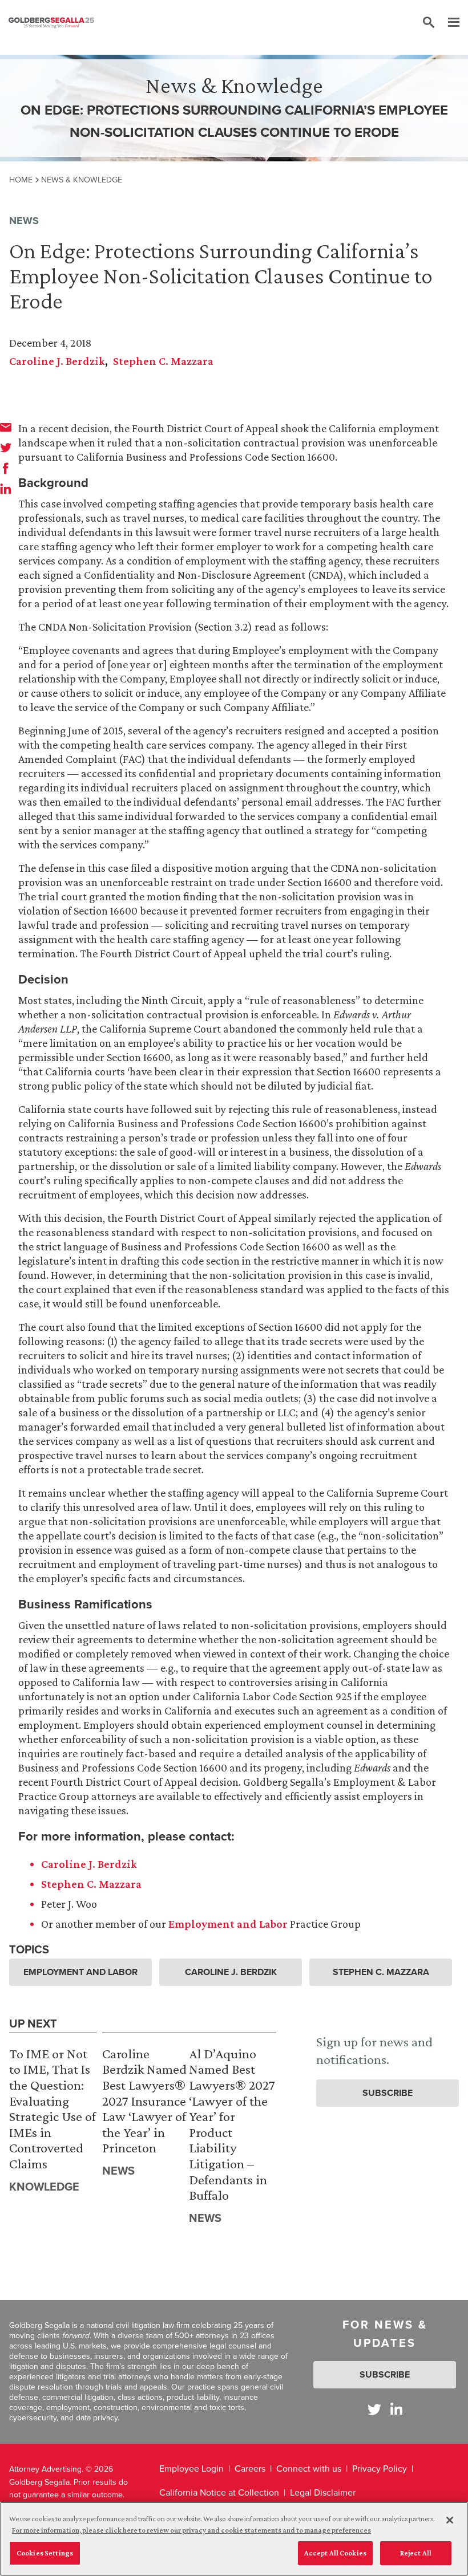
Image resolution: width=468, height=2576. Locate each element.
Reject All (416, 2553)
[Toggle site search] (429, 23)
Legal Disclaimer (323, 2492)
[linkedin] (6, 489)
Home (21, 180)
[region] (234, 2539)
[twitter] (6, 448)
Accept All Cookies (335, 2553)
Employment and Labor (228, 1924)
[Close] (450, 2520)
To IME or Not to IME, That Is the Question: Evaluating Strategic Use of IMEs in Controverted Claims (53, 2108)
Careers (250, 2469)
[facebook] (6, 468)
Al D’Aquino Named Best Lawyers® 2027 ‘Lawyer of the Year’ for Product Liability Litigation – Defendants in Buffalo (232, 2124)
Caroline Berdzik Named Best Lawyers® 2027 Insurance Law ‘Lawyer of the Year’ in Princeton (144, 2101)
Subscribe (388, 2093)
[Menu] (448, 23)
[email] (6, 427)
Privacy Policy (380, 2469)
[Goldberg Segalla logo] (51, 23)
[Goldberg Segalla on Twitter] (374, 2409)
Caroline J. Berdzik (57, 361)
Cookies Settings (45, 2553)
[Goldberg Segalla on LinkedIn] (396, 2409)
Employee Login (191, 2469)
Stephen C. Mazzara (163, 361)
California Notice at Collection (219, 2492)
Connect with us (309, 2469)
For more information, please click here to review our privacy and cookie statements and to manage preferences (191, 2530)
